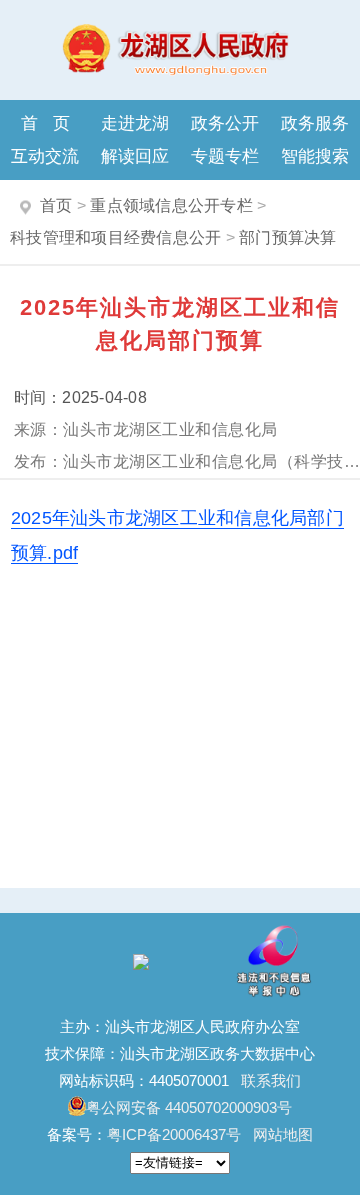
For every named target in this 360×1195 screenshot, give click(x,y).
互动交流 (45, 156)
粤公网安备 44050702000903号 (189, 1107)
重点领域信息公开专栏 (171, 205)
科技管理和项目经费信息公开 (115, 237)
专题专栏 (225, 156)
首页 (53, 123)
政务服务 (315, 123)
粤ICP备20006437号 (174, 1134)
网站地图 (283, 1134)
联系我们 (271, 1080)
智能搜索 (315, 156)
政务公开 (225, 123)
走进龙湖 (135, 123)
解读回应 (135, 156)
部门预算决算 (288, 237)
